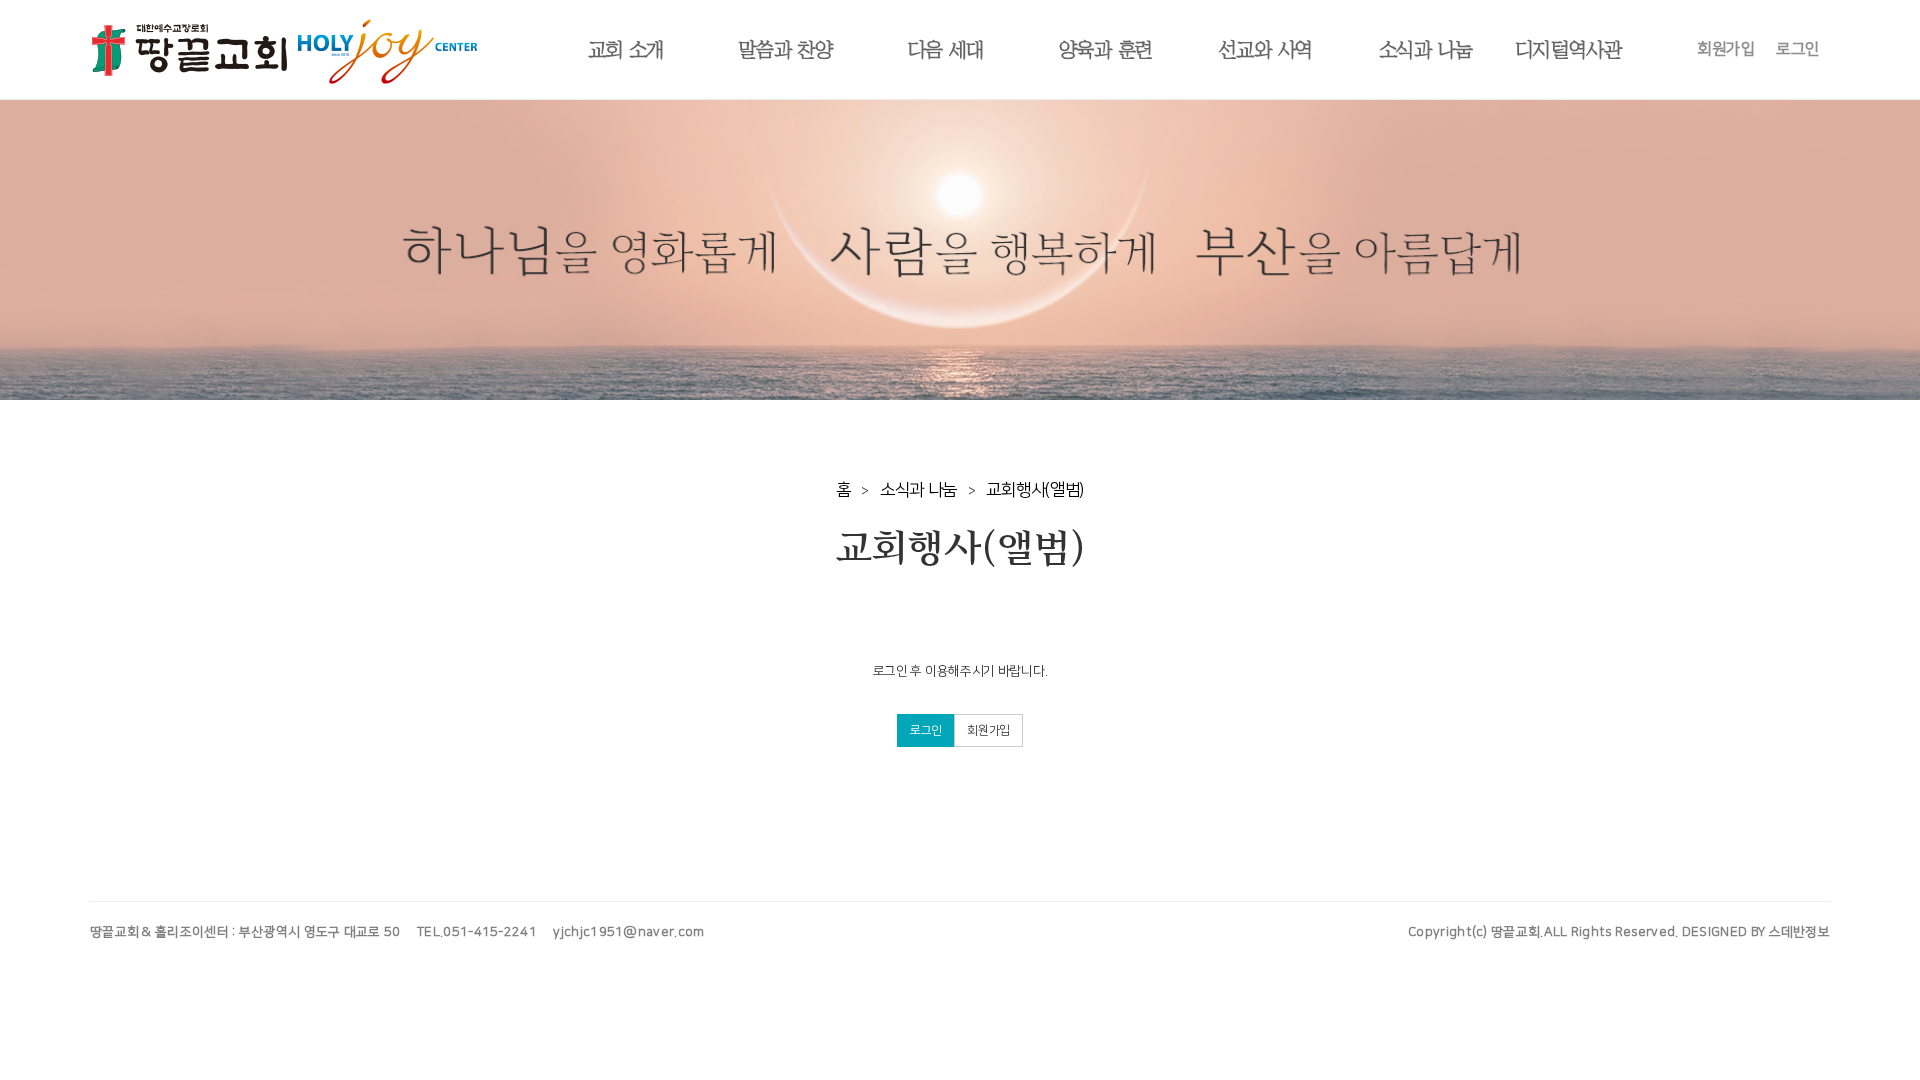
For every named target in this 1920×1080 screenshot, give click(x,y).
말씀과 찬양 (786, 50)
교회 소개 (626, 50)
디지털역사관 (1568, 50)
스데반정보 (1800, 932)
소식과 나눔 (1426, 50)
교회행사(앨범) (1035, 490)
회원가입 (1726, 49)
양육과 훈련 (1106, 50)
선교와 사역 (1266, 50)
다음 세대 (946, 50)
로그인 (1798, 49)
